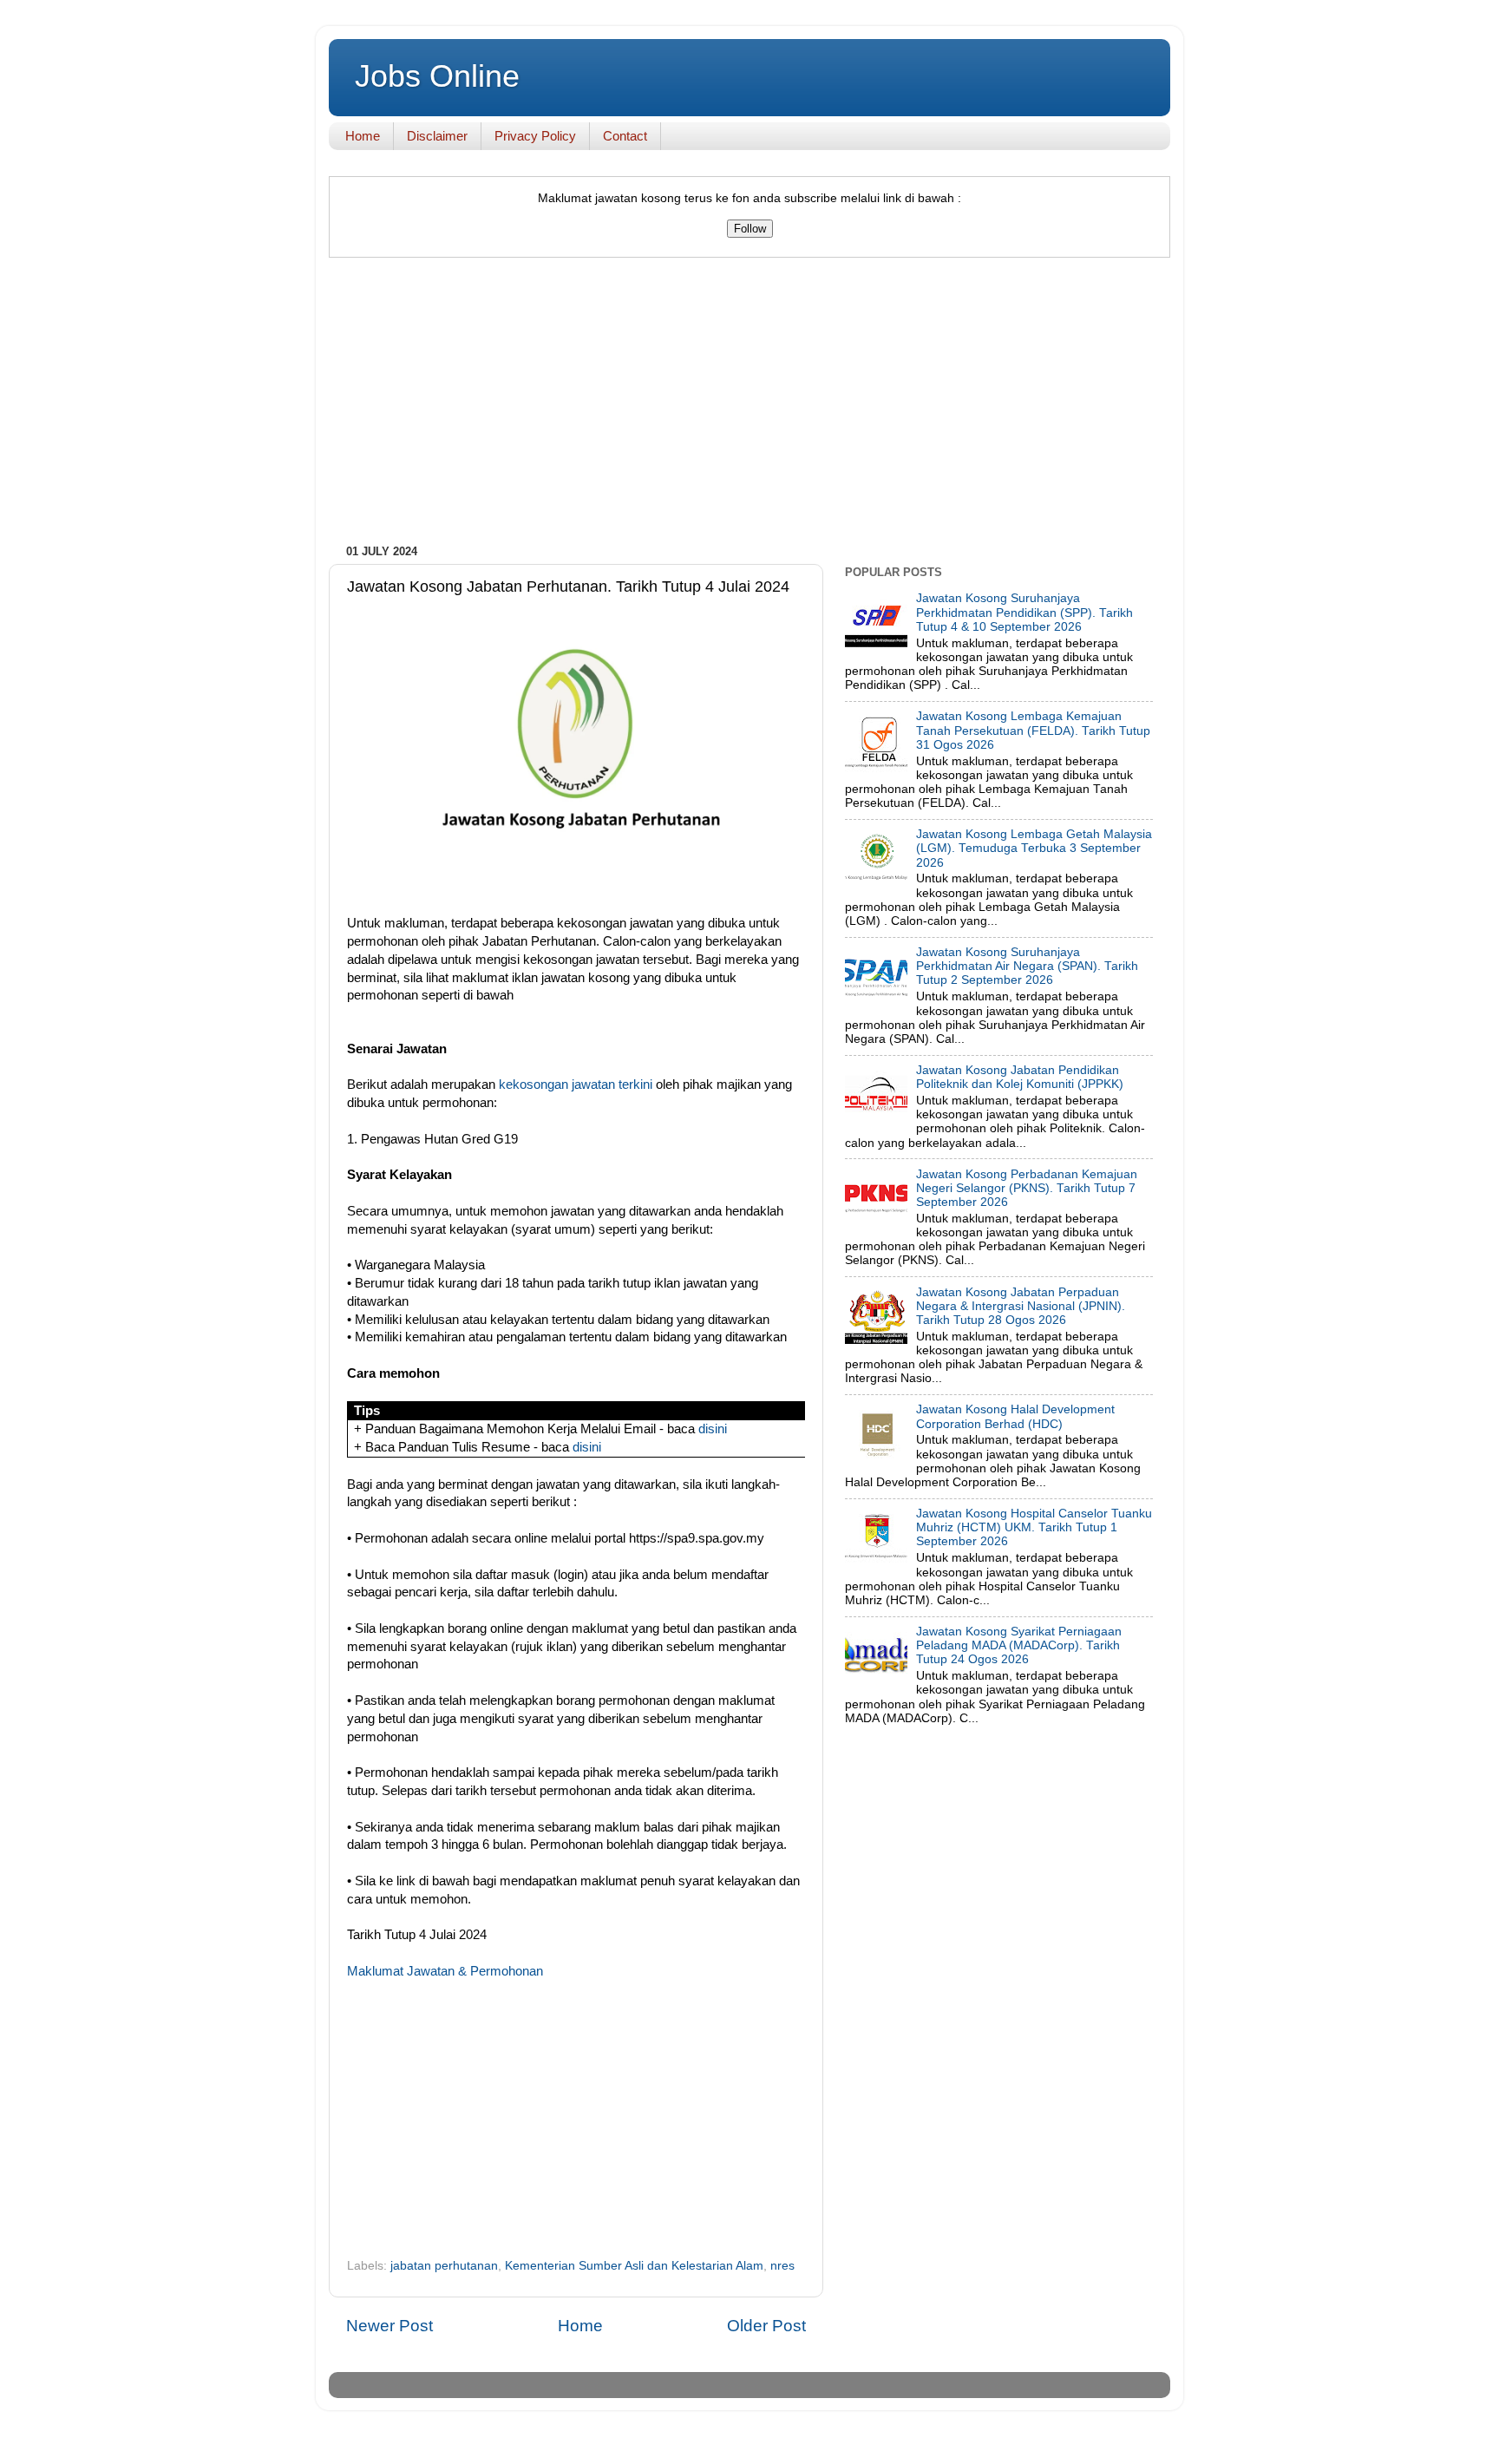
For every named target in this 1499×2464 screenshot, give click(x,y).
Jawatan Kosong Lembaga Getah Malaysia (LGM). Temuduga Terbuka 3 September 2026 (1034, 848)
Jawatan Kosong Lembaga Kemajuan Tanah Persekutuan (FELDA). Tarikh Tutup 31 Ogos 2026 (1033, 730)
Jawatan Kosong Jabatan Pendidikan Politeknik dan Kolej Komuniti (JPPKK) (1020, 1077)
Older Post (766, 2326)
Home (363, 136)
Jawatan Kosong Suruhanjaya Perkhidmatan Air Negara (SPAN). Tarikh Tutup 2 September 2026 (1027, 966)
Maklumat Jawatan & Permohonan (445, 1971)
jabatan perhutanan (444, 2266)
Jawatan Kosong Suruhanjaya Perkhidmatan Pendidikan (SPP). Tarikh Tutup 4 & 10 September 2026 (1024, 612)
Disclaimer (437, 136)
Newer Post (389, 2326)
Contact (625, 136)
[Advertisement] (749, 405)
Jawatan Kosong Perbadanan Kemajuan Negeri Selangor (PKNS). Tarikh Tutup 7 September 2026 (1027, 1188)
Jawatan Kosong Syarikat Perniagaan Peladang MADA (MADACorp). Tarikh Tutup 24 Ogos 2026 (1019, 1645)
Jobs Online (437, 76)
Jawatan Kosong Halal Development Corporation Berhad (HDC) (1015, 1416)
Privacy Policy (535, 136)
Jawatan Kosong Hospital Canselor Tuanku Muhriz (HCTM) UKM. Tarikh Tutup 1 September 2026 (1034, 1527)
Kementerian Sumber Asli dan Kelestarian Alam (634, 2266)
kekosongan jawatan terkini (576, 1085)
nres (782, 2266)
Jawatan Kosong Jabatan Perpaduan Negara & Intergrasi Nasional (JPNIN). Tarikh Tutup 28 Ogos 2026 (1021, 1306)
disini (713, 1429)
